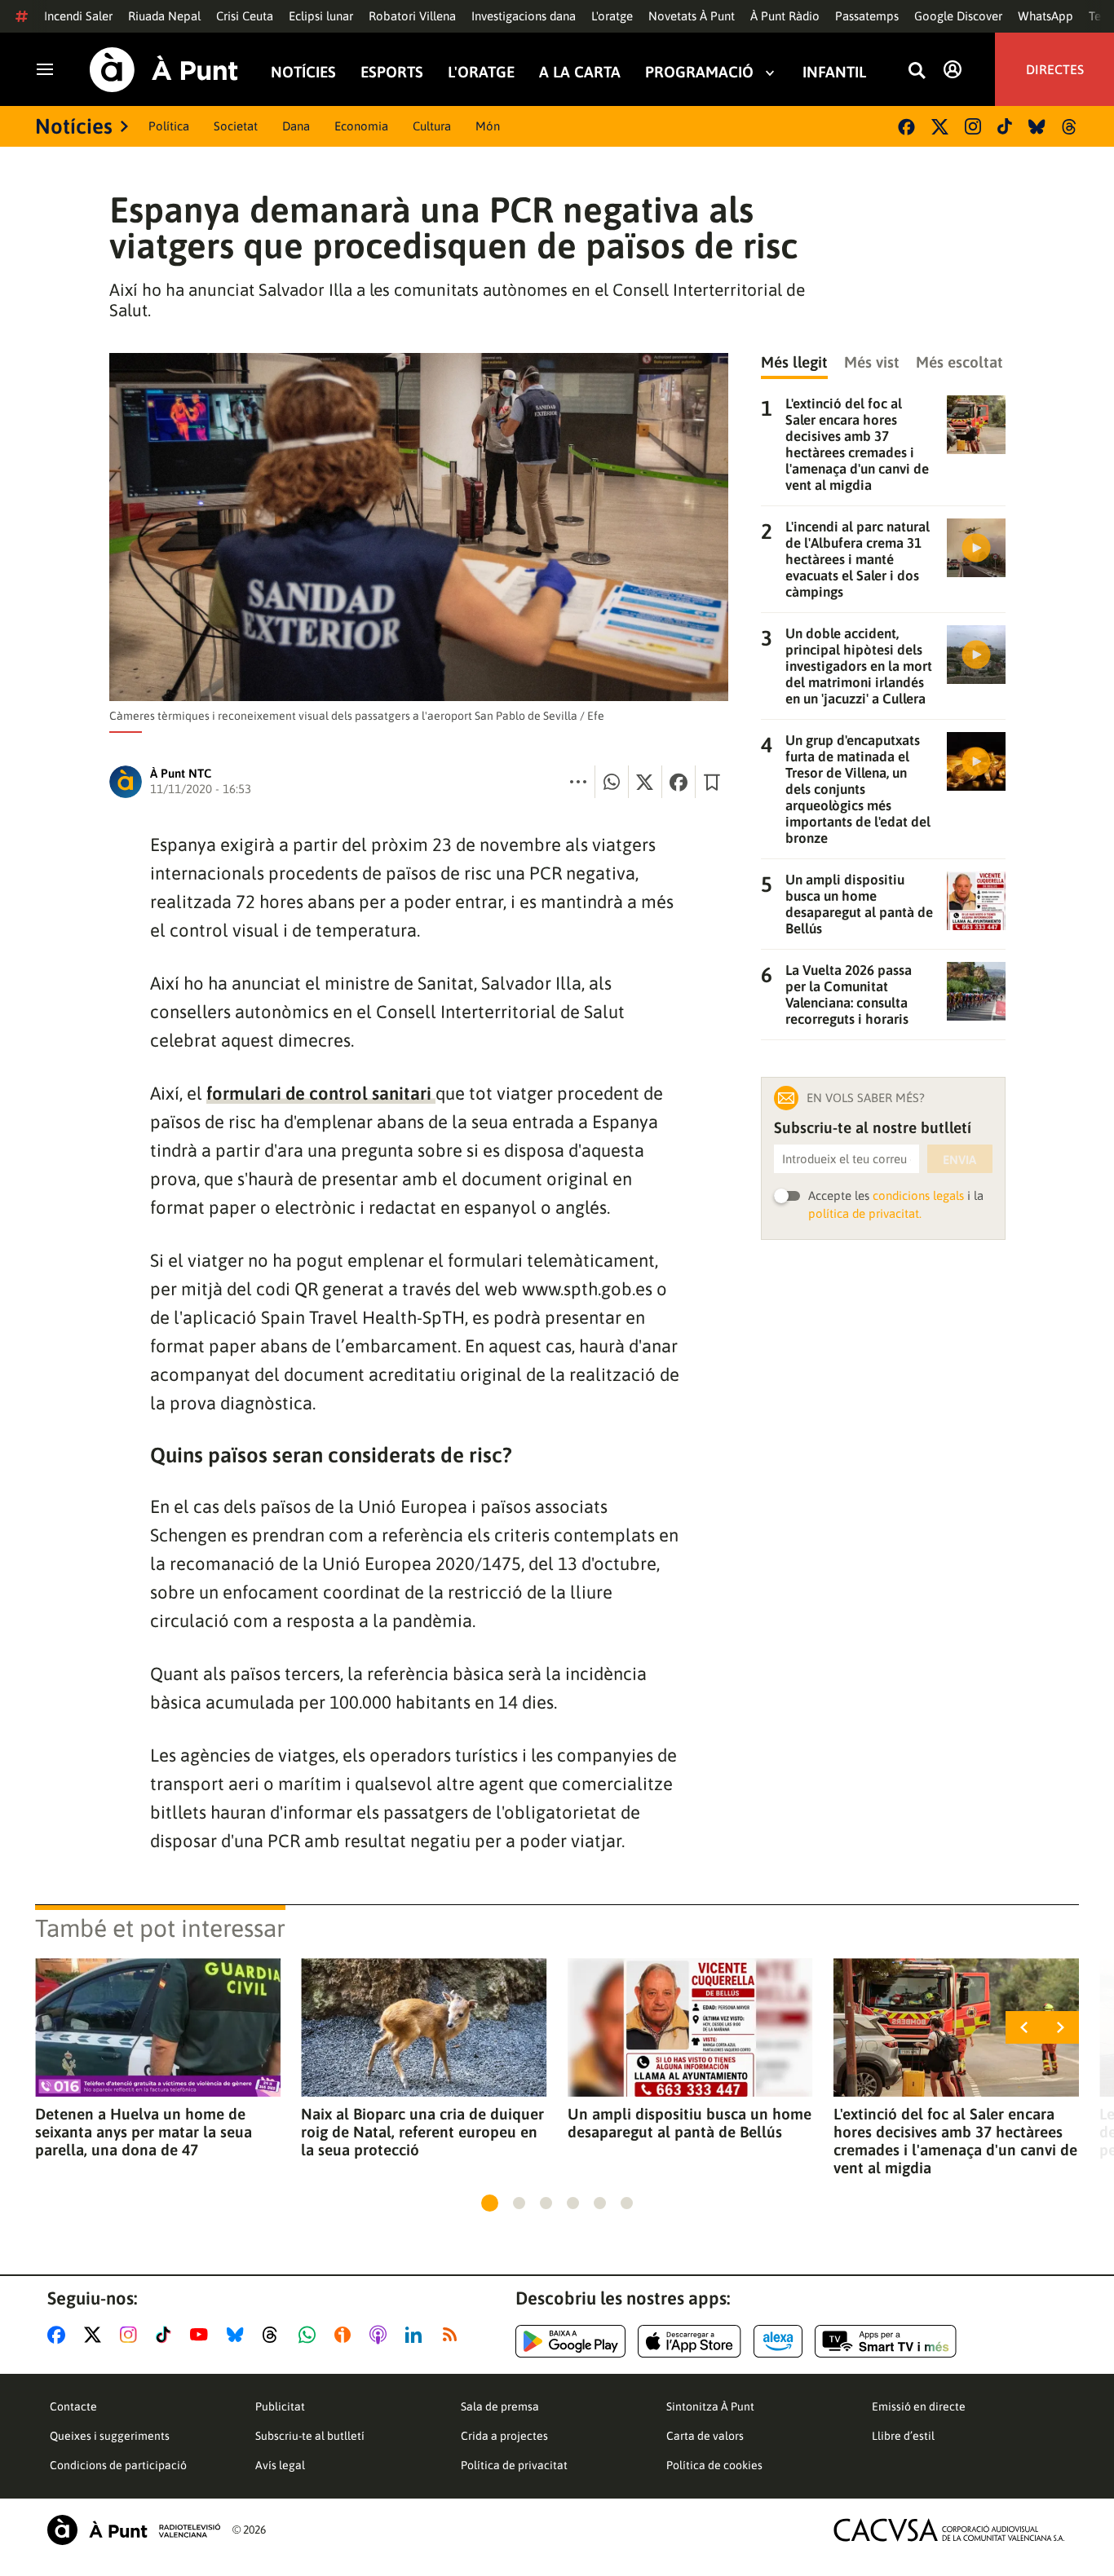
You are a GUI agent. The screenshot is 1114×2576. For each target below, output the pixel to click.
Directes (1055, 69)
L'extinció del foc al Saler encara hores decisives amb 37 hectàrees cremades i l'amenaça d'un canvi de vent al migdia (955, 2141)
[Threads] (1070, 127)
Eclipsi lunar (321, 16)
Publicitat (280, 2406)
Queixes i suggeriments (110, 2436)
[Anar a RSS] (453, 2335)
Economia (361, 126)
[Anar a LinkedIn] (417, 2335)
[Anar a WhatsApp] (310, 2335)
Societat (236, 126)
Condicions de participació (118, 2465)
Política (169, 126)
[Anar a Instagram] (132, 2335)
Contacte (73, 2406)
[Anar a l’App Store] (690, 2341)
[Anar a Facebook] (60, 2335)
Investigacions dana (524, 16)
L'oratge (612, 16)
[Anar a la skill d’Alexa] (778, 2341)
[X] (940, 127)
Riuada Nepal (164, 16)
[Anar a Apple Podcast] (381, 2335)
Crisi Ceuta (245, 16)
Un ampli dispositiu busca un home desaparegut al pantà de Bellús (690, 2123)
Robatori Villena (412, 16)
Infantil (834, 72)
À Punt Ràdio (785, 16)
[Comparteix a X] (645, 782)
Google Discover (958, 16)
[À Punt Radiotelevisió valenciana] (134, 2530)
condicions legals (918, 1195)
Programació (699, 72)
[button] (490, 2203)
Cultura (432, 126)
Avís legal (280, 2465)
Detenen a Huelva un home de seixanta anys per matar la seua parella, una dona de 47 (144, 2132)
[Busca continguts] (917, 71)
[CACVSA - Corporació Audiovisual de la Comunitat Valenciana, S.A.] (949, 2530)
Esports (392, 72)
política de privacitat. (865, 1213)
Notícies (303, 72)
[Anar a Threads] (274, 2335)
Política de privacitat (514, 2465)
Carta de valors (705, 2436)
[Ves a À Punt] (164, 70)
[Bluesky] (1037, 127)
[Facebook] (906, 127)
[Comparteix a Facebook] (679, 782)
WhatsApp (1045, 16)
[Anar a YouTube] (202, 2335)
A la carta (580, 72)
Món (488, 126)
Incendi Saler (78, 16)
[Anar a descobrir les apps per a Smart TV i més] (886, 2341)
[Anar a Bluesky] (239, 2335)
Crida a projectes (504, 2436)
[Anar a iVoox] (346, 2335)
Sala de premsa (500, 2406)
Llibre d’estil (903, 2436)
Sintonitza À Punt (710, 2406)
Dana (296, 126)
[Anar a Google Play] (570, 2341)
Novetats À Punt (692, 16)
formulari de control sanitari (321, 1093)
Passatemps (867, 16)
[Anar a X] (96, 2335)
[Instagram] (973, 126)
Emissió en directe (919, 2406)
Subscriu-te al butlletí (310, 2436)
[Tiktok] (1005, 126)
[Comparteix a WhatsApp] (612, 782)
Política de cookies (714, 2465)
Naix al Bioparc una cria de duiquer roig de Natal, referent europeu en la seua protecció (422, 2132)
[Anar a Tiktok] (167, 2335)
